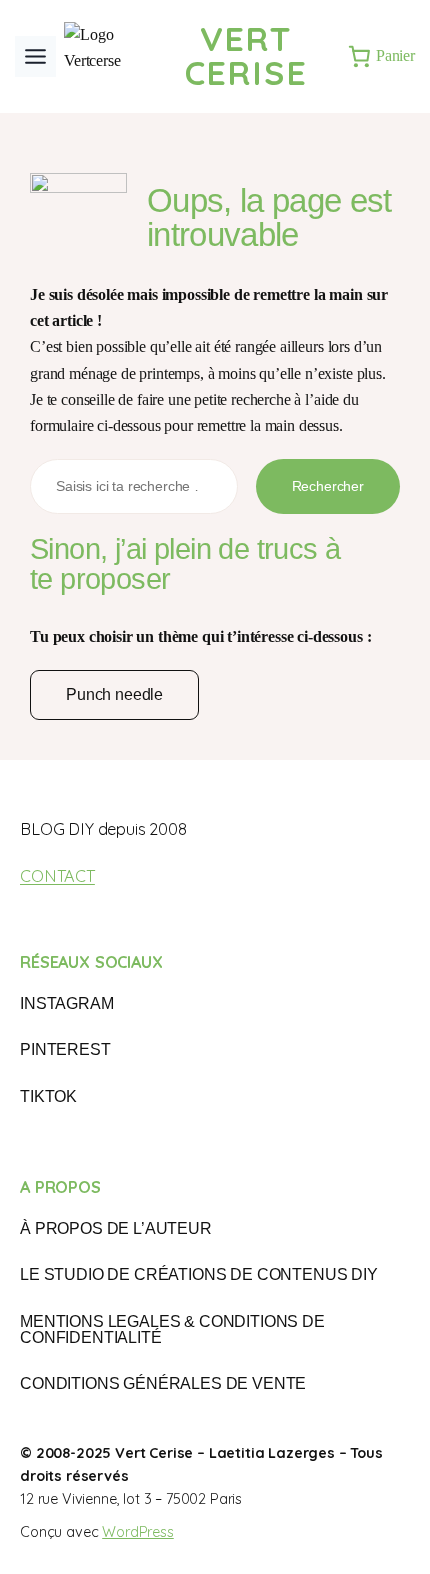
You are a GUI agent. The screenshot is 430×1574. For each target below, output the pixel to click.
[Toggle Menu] (35, 56)
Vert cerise (246, 55)
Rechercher (328, 486)
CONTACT (57, 876)
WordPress (138, 1532)
